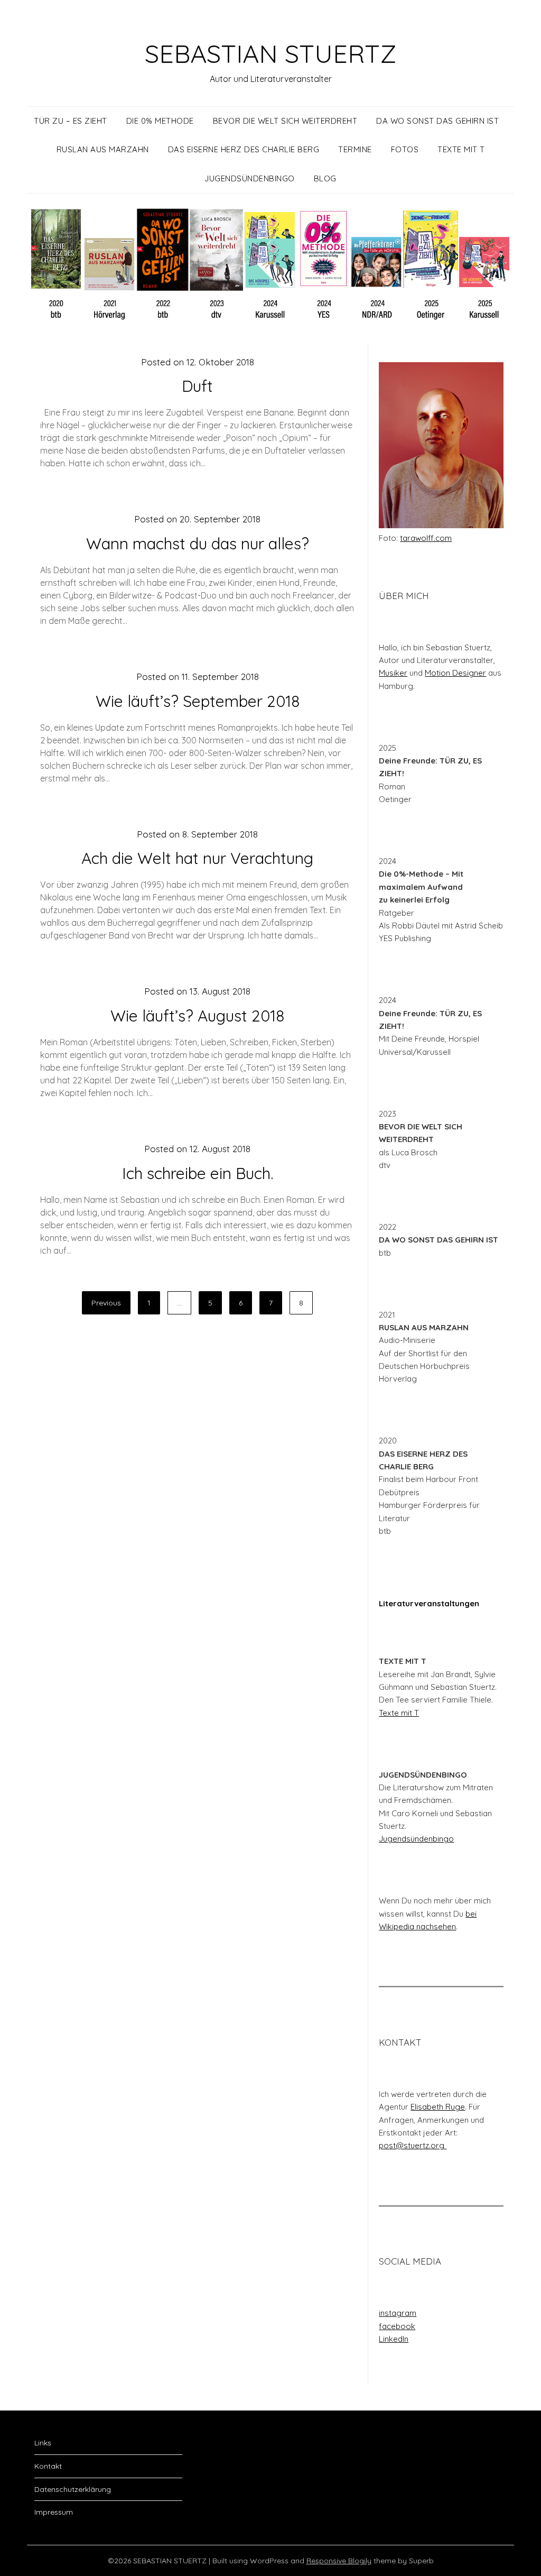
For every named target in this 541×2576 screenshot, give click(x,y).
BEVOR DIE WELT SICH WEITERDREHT (285, 121)
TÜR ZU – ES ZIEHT (71, 121)
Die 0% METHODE (160, 121)
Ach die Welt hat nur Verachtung (197, 858)
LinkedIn (394, 2339)
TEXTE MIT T (461, 149)
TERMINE (355, 149)
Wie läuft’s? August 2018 (197, 1016)
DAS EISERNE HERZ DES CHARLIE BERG (244, 149)
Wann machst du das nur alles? (198, 544)
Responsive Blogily (339, 2561)
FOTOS (405, 149)
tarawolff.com (426, 538)
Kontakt (48, 2466)
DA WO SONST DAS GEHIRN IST (437, 121)
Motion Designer (455, 673)
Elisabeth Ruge (438, 2107)
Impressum (54, 2512)
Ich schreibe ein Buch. (198, 1173)
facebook (397, 2326)
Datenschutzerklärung (73, 2489)
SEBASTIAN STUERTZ (270, 53)
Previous (106, 1303)
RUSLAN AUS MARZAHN (103, 149)
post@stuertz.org (413, 2145)
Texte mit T (399, 1713)
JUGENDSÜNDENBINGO (250, 178)
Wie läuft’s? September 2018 (198, 701)
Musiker (393, 673)
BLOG (325, 178)
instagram (398, 2313)
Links (43, 2443)
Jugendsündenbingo (416, 1839)
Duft (197, 386)
